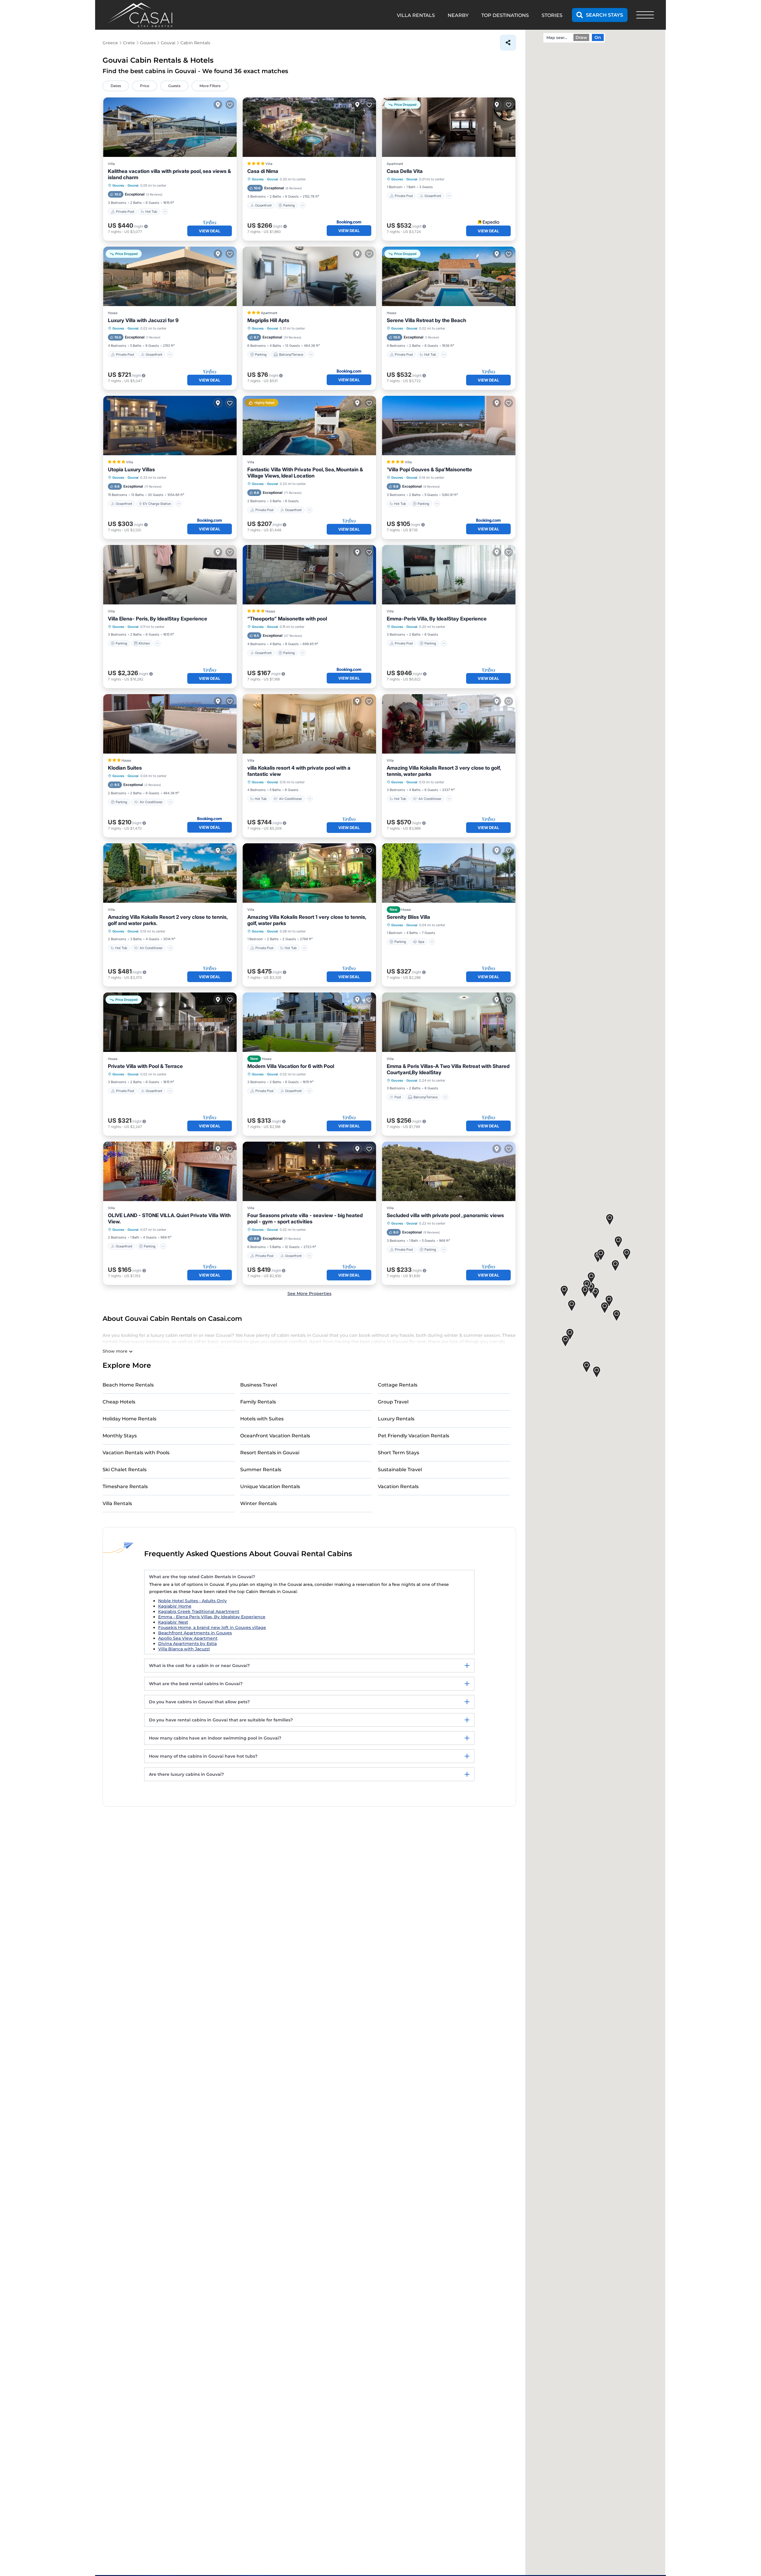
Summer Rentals (261, 1470)
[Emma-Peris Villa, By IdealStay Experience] (449, 575)
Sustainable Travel (400, 1470)
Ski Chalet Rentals (125, 1470)
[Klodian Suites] (170, 724)
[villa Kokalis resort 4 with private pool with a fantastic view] (309, 724)
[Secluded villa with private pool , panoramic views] (449, 1171)
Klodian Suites (125, 768)
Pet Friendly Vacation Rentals (413, 1436)
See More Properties (309, 1293)
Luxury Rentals (396, 1419)
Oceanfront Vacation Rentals (275, 1436)
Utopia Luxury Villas (131, 469)
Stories (552, 15)
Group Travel (393, 1402)
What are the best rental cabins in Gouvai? (196, 1684)
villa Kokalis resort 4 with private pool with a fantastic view (299, 771)
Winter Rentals (258, 1503)
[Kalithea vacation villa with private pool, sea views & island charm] (170, 127)
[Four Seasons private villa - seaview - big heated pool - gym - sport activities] (309, 1171)
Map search (558, 37)
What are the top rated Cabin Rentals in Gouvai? (202, 1577)
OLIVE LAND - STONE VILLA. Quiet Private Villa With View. (169, 1218)
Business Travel (259, 1385)
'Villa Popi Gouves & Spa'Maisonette (429, 469)
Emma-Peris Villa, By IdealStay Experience (437, 619)
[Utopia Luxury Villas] (170, 426)
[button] (585, 1292)
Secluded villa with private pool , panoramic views (445, 1215)
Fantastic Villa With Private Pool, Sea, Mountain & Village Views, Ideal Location (305, 473)
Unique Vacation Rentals (270, 1486)
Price (145, 86)
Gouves (118, 185)
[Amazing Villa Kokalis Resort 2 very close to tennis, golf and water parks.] (170, 873)
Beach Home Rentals (128, 1385)
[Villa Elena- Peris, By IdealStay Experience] (170, 575)
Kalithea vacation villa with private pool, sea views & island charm (169, 174)
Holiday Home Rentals (129, 1419)
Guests (174, 86)
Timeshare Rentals (125, 1486)
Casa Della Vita (405, 171)
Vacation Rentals (398, 1486)
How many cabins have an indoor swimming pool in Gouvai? (215, 1738)
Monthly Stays (120, 1436)
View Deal (210, 231)
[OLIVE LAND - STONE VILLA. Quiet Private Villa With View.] (170, 1171)
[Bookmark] (230, 105)
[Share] (508, 43)
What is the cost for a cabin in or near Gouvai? (199, 1666)
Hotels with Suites (262, 1419)
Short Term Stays (398, 1453)
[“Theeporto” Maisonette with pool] (309, 575)
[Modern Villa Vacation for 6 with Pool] (309, 1022)
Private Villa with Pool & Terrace (145, 1066)
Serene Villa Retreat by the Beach (426, 320)
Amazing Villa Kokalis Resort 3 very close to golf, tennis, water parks (444, 771)
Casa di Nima (263, 171)
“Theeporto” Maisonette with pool (287, 619)
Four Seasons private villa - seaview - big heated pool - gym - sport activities (305, 1218)
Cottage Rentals (398, 1385)
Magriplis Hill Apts (268, 320)
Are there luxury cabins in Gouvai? (186, 1774)
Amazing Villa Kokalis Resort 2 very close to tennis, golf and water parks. (168, 920)
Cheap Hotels (119, 1402)
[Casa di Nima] (309, 127)
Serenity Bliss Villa (408, 917)
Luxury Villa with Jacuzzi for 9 (143, 320)
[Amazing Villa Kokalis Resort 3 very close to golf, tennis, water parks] (449, 724)
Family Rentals (258, 1402)
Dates (116, 86)
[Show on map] (218, 105)
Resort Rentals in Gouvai (270, 1453)
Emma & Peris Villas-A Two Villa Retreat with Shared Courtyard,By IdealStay (448, 1069)
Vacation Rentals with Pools (136, 1453)
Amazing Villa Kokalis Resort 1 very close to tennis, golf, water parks (307, 920)
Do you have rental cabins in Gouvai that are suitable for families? (221, 1720)
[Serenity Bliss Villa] (449, 873)
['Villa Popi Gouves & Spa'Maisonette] (449, 426)
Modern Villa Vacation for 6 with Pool (291, 1066)
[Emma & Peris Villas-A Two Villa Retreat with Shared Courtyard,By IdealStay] (449, 1022)
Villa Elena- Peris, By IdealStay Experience (158, 619)
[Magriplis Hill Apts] (309, 276)
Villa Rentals (117, 1503)
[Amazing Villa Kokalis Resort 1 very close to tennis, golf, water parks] (309, 873)
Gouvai (133, 185)
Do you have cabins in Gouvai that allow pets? (199, 1702)
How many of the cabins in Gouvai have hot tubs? (203, 1756)
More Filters (210, 86)
